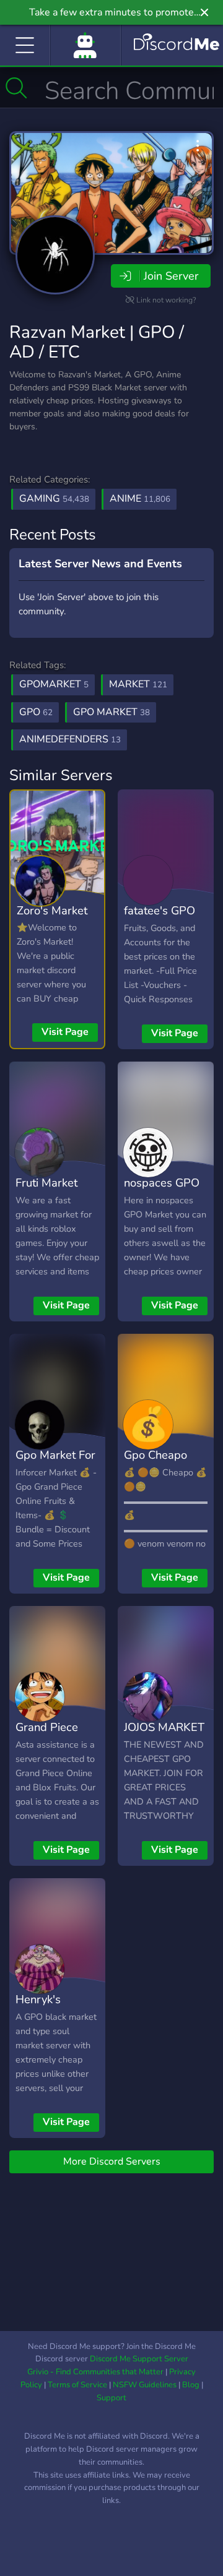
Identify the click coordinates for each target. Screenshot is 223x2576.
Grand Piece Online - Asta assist (49, 1745)
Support (111, 2398)
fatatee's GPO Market (160, 919)
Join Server (171, 276)
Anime (140, 499)
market (138, 684)
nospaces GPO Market (162, 1191)
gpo (36, 712)
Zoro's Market (52, 910)
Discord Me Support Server (139, 2359)
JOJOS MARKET (164, 1727)
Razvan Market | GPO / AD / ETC (97, 342)
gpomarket (54, 684)
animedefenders (70, 739)
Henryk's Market (38, 2008)
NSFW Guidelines (145, 2385)
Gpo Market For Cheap (55, 1464)
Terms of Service (77, 2385)
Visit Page (65, 1032)
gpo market (111, 712)
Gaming (54, 499)
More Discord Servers (112, 2162)
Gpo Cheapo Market (155, 1464)
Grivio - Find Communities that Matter (95, 2372)
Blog (191, 2385)
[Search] (16, 88)
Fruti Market (46, 1183)
